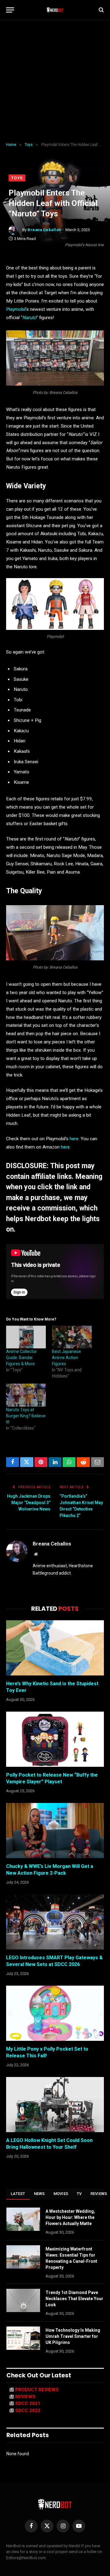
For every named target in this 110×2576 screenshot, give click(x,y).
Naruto (29, 318)
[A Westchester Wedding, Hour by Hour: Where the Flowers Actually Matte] (23, 2219)
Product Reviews (37, 2390)
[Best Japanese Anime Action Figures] (72, 1337)
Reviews (25, 2397)
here (73, 1139)
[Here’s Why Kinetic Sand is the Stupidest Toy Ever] (55, 1648)
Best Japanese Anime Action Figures (66, 1358)
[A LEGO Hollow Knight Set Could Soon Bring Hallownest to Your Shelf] (55, 2105)
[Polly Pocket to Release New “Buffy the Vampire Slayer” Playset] (55, 1739)
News (39, 2194)
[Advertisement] (55, 81)
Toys (17, 178)
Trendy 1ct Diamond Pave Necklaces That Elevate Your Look (74, 2299)
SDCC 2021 (28, 2403)
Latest (18, 2194)
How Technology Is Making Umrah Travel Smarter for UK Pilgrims (73, 2336)
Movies (61, 2194)
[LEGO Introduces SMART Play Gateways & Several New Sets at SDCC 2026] (55, 1922)
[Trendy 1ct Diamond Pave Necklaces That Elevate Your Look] (23, 2300)
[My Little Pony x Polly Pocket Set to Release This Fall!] (55, 2013)
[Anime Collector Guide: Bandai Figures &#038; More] (26, 1337)
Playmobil (16, 309)
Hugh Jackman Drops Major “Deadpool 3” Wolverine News (29, 1503)
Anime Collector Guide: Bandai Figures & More (22, 1358)
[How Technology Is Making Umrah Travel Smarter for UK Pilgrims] (23, 2338)
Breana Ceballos (44, 230)
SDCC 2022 (28, 2410)
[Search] (101, 10)
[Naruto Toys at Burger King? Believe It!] (26, 1395)
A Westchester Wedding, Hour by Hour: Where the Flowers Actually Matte (70, 2217)
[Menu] (10, 10)
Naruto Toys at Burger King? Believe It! (26, 1416)
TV (79, 2194)
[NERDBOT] (55, 10)
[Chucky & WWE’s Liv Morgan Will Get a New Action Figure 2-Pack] (55, 1831)
